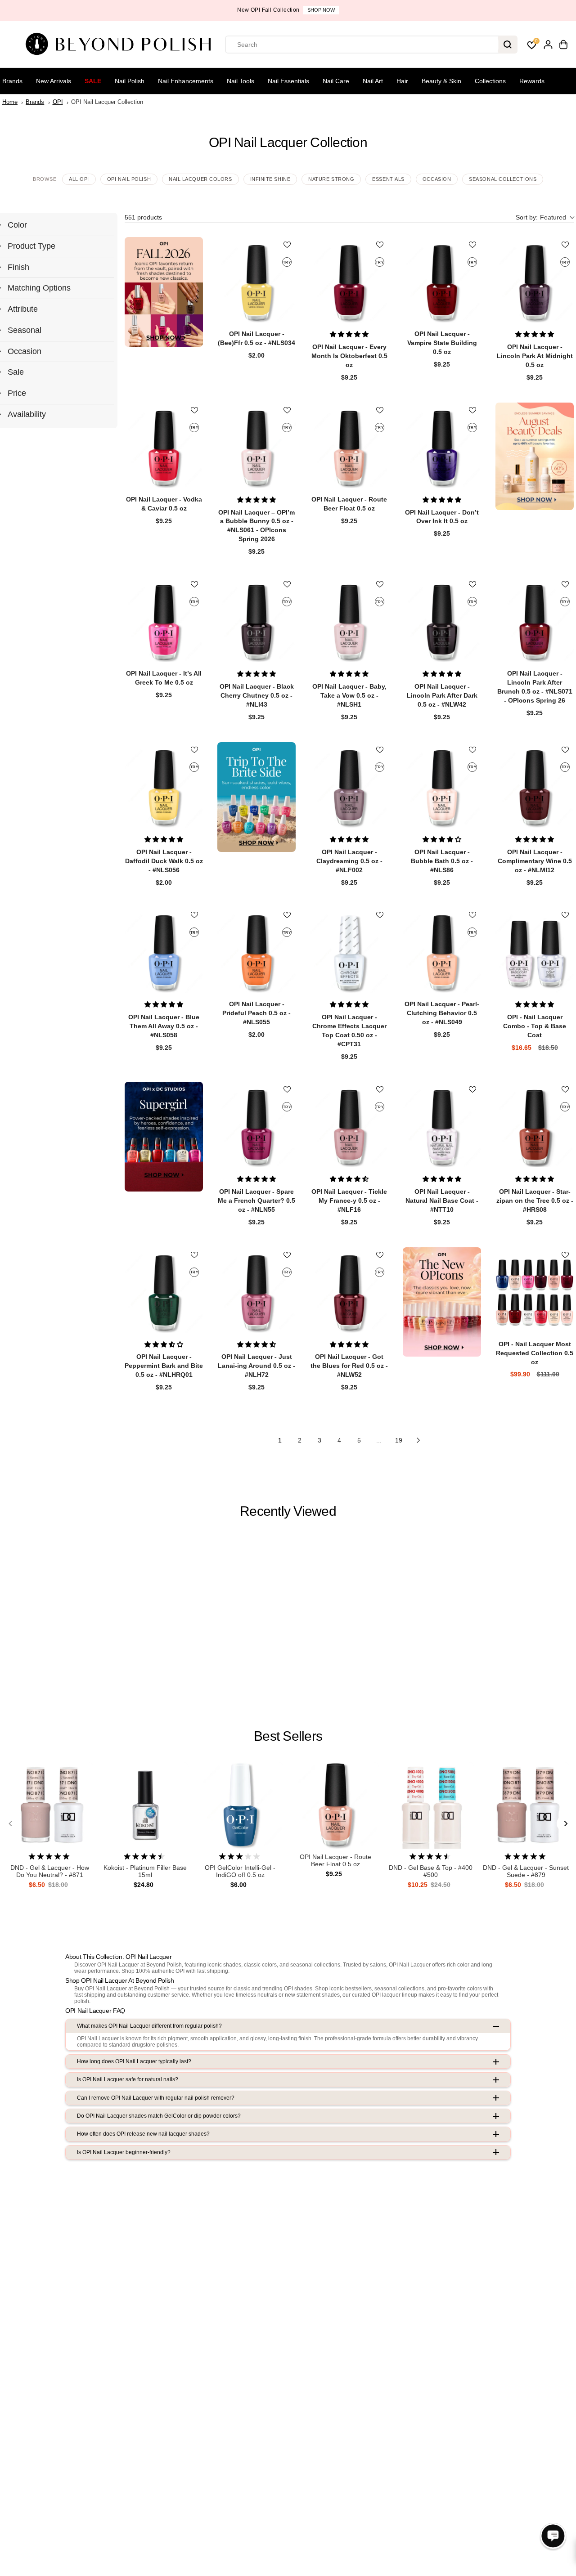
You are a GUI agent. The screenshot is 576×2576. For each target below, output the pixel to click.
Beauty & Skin (441, 81)
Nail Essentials (288, 81)
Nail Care (336, 81)
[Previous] (11, 1823)
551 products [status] (143, 217)
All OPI (79, 179)
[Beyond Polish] (121, 45)
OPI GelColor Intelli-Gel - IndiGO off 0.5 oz (240, 1871)
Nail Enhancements (186, 81)
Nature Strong (331, 179)
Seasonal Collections (503, 179)
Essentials (388, 179)
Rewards (532, 81)
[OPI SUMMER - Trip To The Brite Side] (256, 797)
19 (399, 1440)
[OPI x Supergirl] (164, 1137)
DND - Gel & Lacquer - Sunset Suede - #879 (526, 1871)
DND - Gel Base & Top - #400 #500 (431, 1871)
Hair (402, 81)
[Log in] (548, 45)
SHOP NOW (321, 10)
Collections (490, 81)
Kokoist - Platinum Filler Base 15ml (145, 1871)
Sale (93, 81)
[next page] (418, 1440)
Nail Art (373, 81)
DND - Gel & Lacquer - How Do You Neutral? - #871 (50, 1871)
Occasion (437, 179)
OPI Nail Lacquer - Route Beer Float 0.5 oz (335, 1861)
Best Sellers (288, 1736)
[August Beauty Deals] (535, 456)
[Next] (565, 1823)
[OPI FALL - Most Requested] (164, 292)
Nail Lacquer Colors (200, 179)
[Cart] (563, 45)
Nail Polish (130, 81)
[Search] (508, 45)
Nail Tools (241, 81)
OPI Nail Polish (129, 179)
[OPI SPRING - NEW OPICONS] (442, 1302)
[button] (545, 217)
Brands (12, 81)
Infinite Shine (270, 179)
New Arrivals (54, 81)
